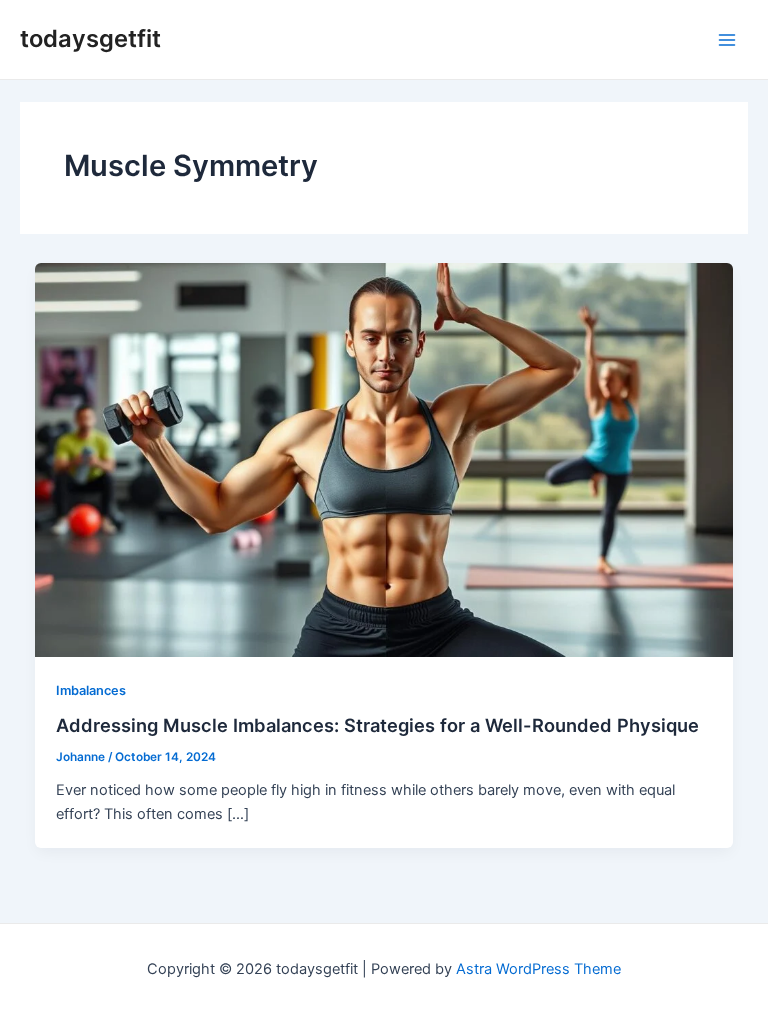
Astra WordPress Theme (538, 969)
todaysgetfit (90, 38)
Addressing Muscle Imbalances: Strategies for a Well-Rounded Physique (377, 725)
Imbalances (91, 690)
